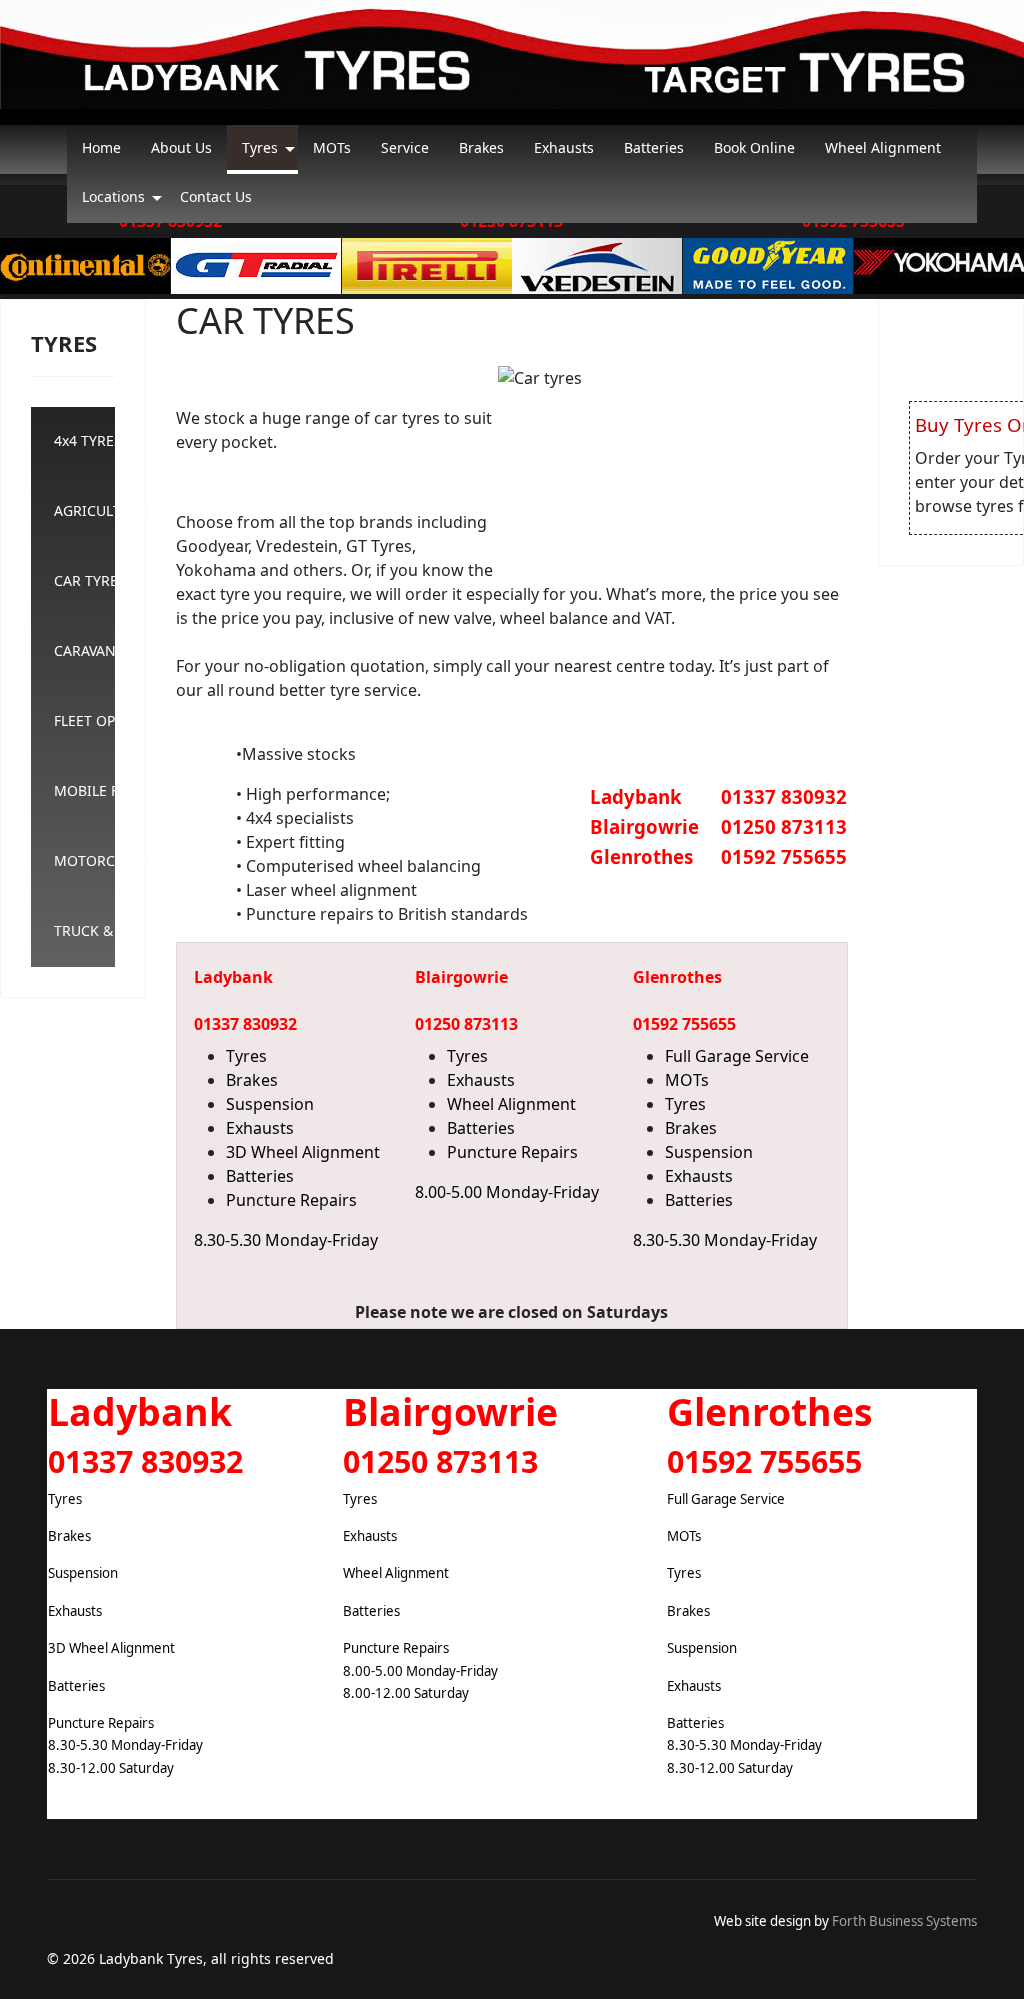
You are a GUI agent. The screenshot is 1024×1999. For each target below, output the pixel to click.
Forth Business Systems (904, 1921)
